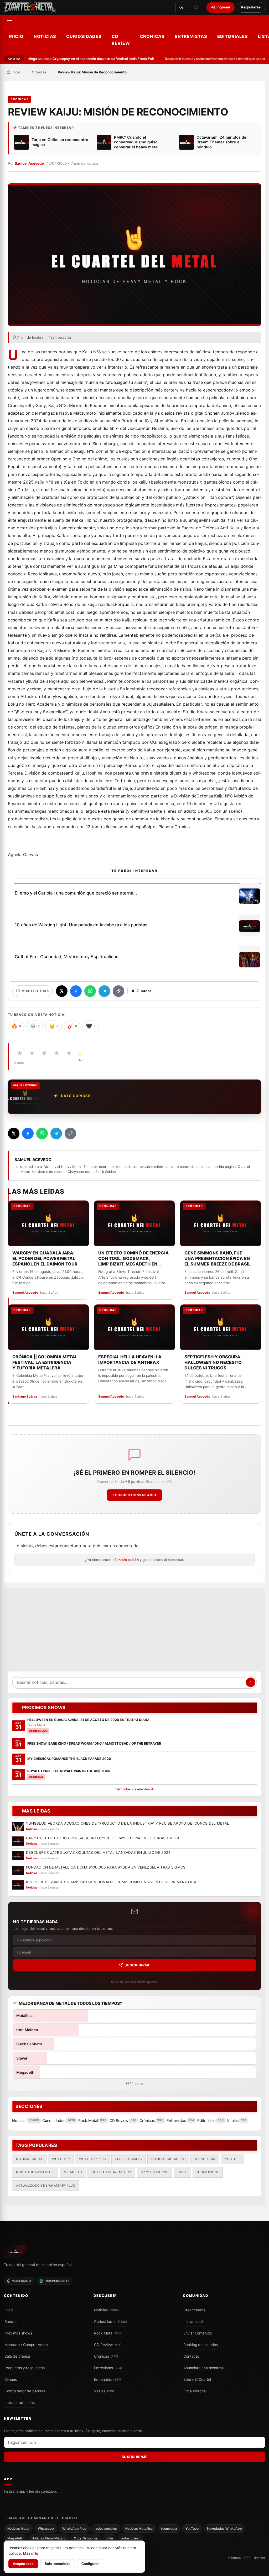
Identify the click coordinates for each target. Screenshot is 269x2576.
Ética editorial (195, 2391)
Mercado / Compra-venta (26, 2345)
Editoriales (233, 36)
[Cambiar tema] (181, 7)
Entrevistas (191, 36)
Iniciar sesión (194, 2322)
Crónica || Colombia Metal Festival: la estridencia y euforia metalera (45, 1362)
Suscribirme (138, 1965)
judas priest (208, 2172)
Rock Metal (108, 2333)
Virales (104, 2391)
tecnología (205, 2159)
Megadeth (73, 2172)
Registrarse (251, 7)
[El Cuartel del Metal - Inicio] (30, 7)
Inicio (16, 36)
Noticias (45, 36)
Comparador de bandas (25, 2391)
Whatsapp (61, 2159)
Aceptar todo (23, 2564)
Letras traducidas (20, 2403)
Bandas (11, 2322)
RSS (247, 2558)
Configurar (90, 2564)
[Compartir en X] (62, 991)
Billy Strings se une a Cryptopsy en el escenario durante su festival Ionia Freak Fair (71, 59)
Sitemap (234, 2558)
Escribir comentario (134, 1495)
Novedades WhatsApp (35, 2172)
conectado (71, 1546)
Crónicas (152, 36)
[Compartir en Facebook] (76, 991)
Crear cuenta (195, 2310)
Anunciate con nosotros (203, 2368)
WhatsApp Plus (92, 2159)
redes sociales (129, 2159)
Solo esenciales (58, 2564)
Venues (11, 2379)
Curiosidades (84, 36)
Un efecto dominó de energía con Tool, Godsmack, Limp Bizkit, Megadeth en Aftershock (134, 1259)
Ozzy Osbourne (155, 2172)
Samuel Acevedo (29, 163)
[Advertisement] (134, 1633)
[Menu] (10, 21)
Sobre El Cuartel (197, 2379)
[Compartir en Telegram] (104, 991)
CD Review (121, 40)
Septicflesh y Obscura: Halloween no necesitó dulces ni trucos (213, 1362)
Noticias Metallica (168, 2159)
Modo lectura (35, 991)
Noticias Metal (29, 2159)
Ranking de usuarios (201, 2345)
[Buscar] (196, 7)
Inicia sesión (128, 1560)
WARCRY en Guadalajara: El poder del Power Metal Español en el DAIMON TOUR (45, 1258)
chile (182, 2172)
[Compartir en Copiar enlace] (118, 991)
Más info (31, 2553)
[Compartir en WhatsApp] (90, 991)
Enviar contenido (198, 2333)
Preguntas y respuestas (25, 2368)
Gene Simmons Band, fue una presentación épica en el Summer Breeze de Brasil (218, 1258)
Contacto (191, 2356)
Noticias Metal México (111, 2172)
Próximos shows (18, 2333)
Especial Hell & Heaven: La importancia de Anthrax (130, 1360)
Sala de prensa (17, 2356)
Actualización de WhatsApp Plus (45, 2185)
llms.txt (260, 2558)
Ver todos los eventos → (135, 1789)
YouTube (233, 2159)
